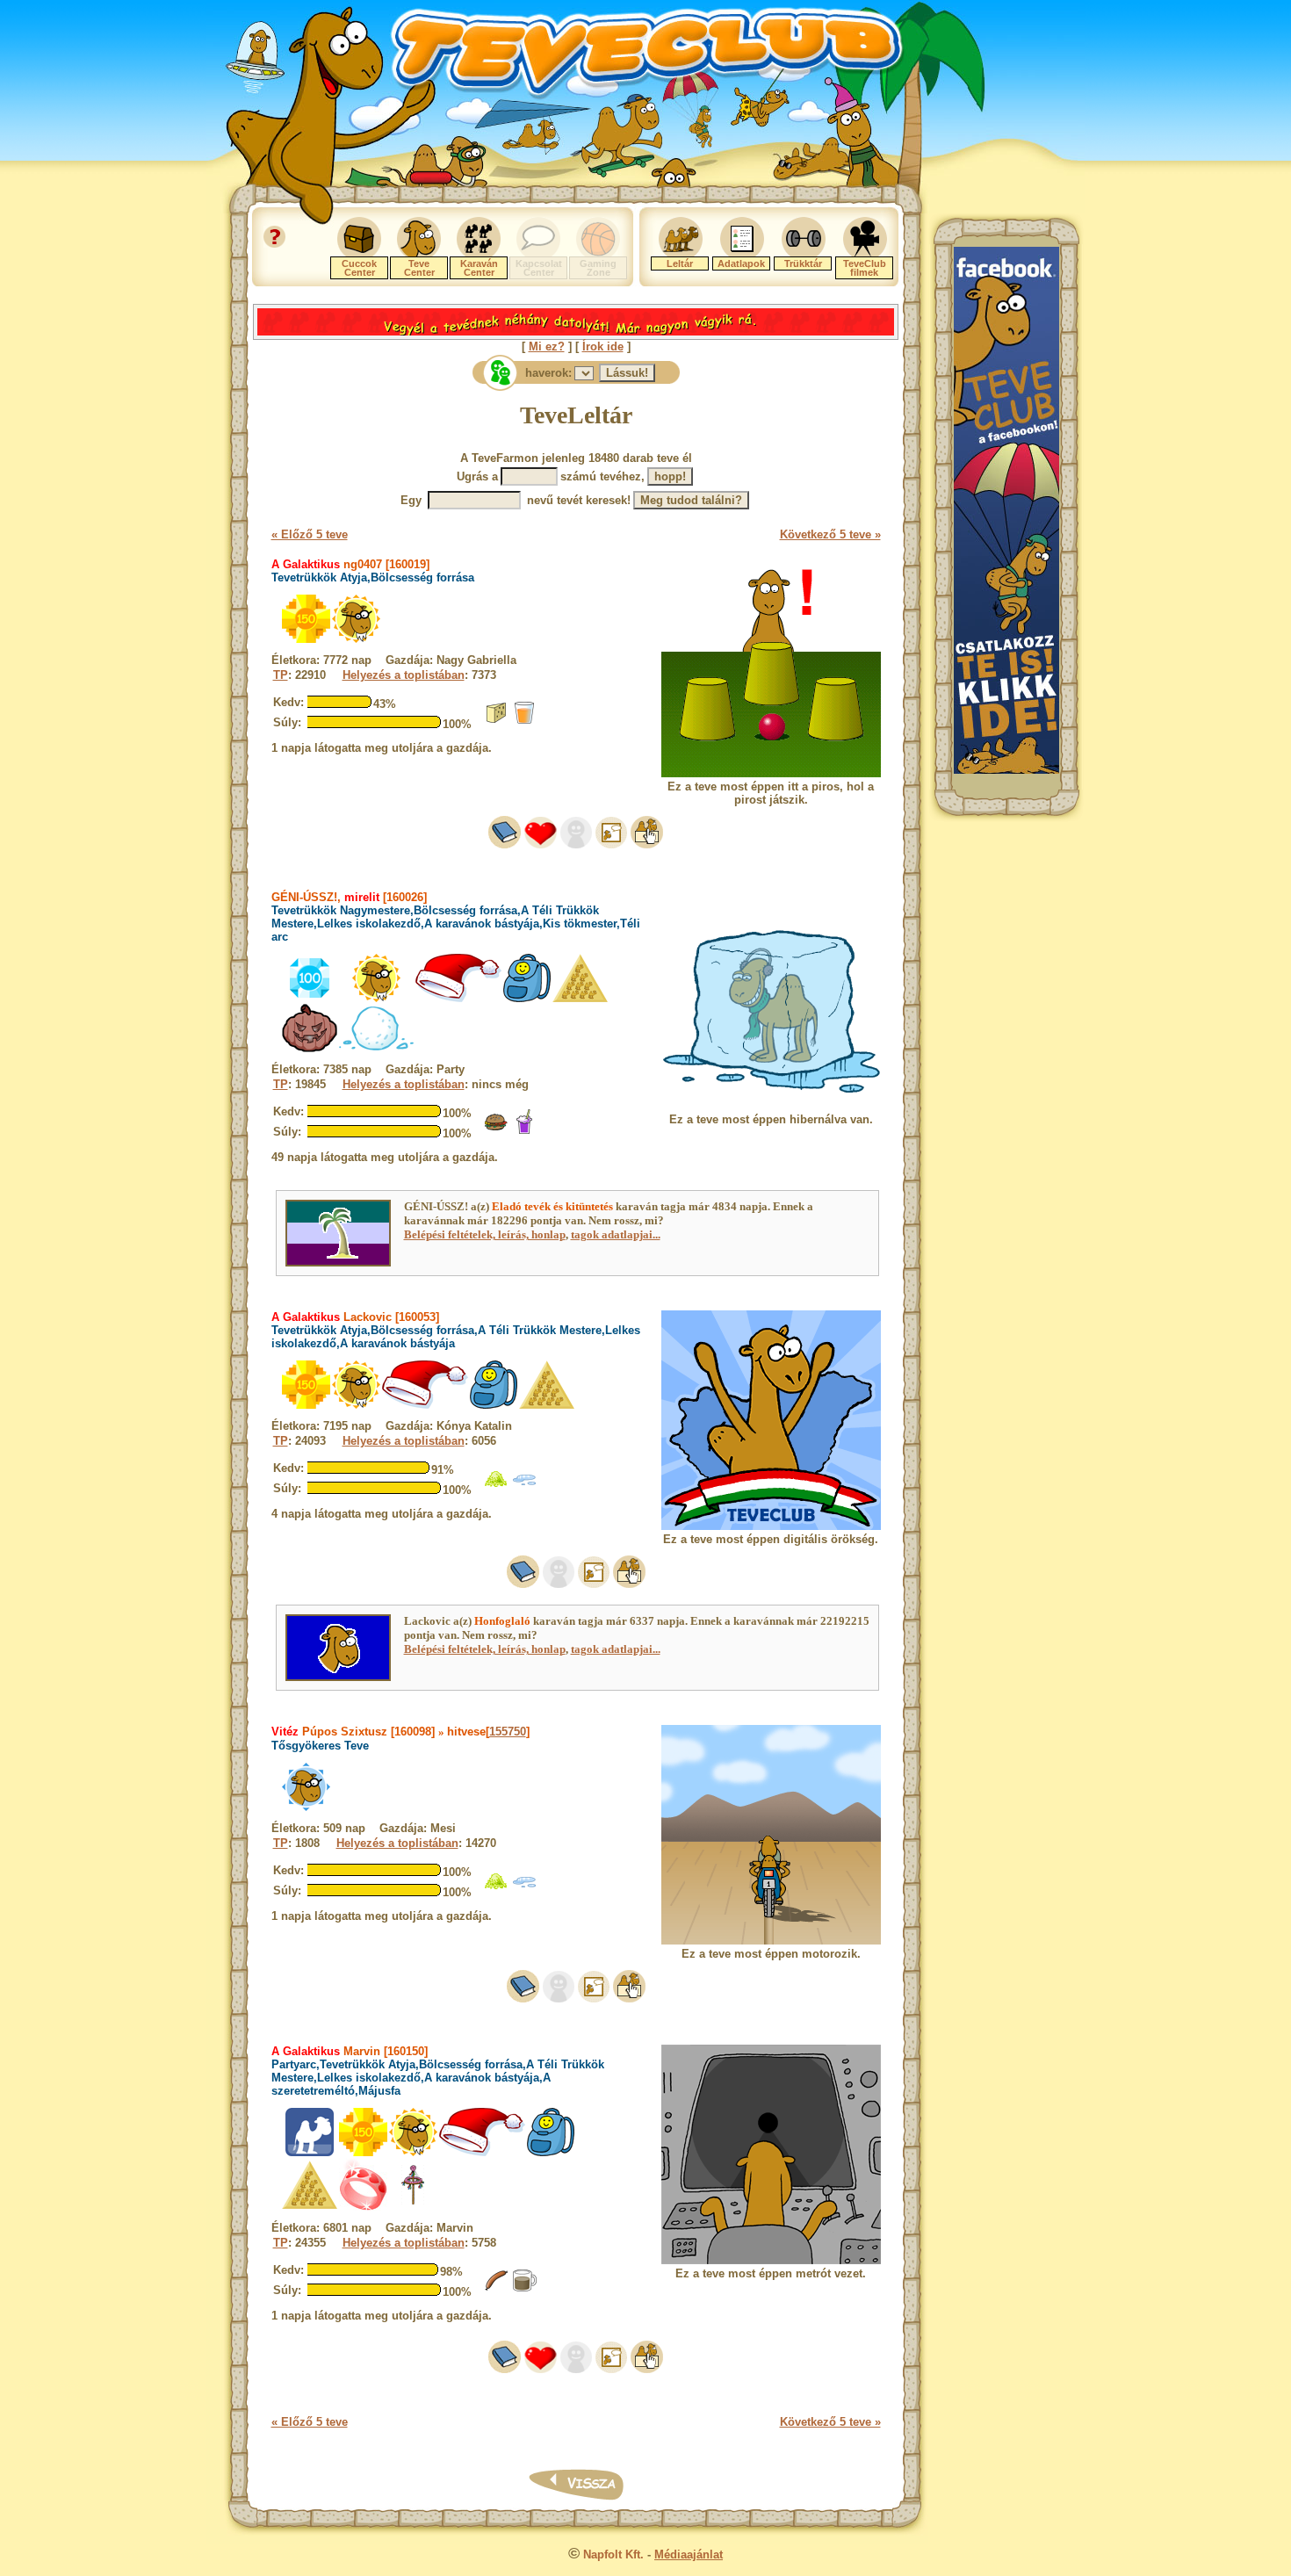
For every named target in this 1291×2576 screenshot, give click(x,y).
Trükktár (803, 263)
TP (281, 675)
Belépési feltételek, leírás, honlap (485, 1234)
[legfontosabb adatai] (647, 844)
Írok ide (603, 346)
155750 (508, 1732)
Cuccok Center (359, 268)
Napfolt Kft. (613, 2554)
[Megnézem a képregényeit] (611, 844)
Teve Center (419, 268)
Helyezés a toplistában (404, 675)
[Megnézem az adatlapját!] (541, 844)
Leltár (680, 263)
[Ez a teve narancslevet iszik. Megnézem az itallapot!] (524, 722)
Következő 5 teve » (830, 534)
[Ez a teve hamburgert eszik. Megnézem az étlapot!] (496, 1131)
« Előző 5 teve (310, 534)
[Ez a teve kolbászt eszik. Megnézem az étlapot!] (496, 2289)
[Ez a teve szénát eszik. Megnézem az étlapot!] (496, 1487)
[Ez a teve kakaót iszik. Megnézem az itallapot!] (524, 2289)
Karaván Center (479, 268)
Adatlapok (741, 263)
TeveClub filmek (865, 268)
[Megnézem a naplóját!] (505, 844)
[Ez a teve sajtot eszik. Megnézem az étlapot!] (496, 722)
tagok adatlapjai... (616, 1234)
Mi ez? (547, 346)
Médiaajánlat (689, 2554)
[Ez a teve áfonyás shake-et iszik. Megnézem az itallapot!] (524, 1131)
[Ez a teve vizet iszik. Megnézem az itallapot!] (524, 1487)
